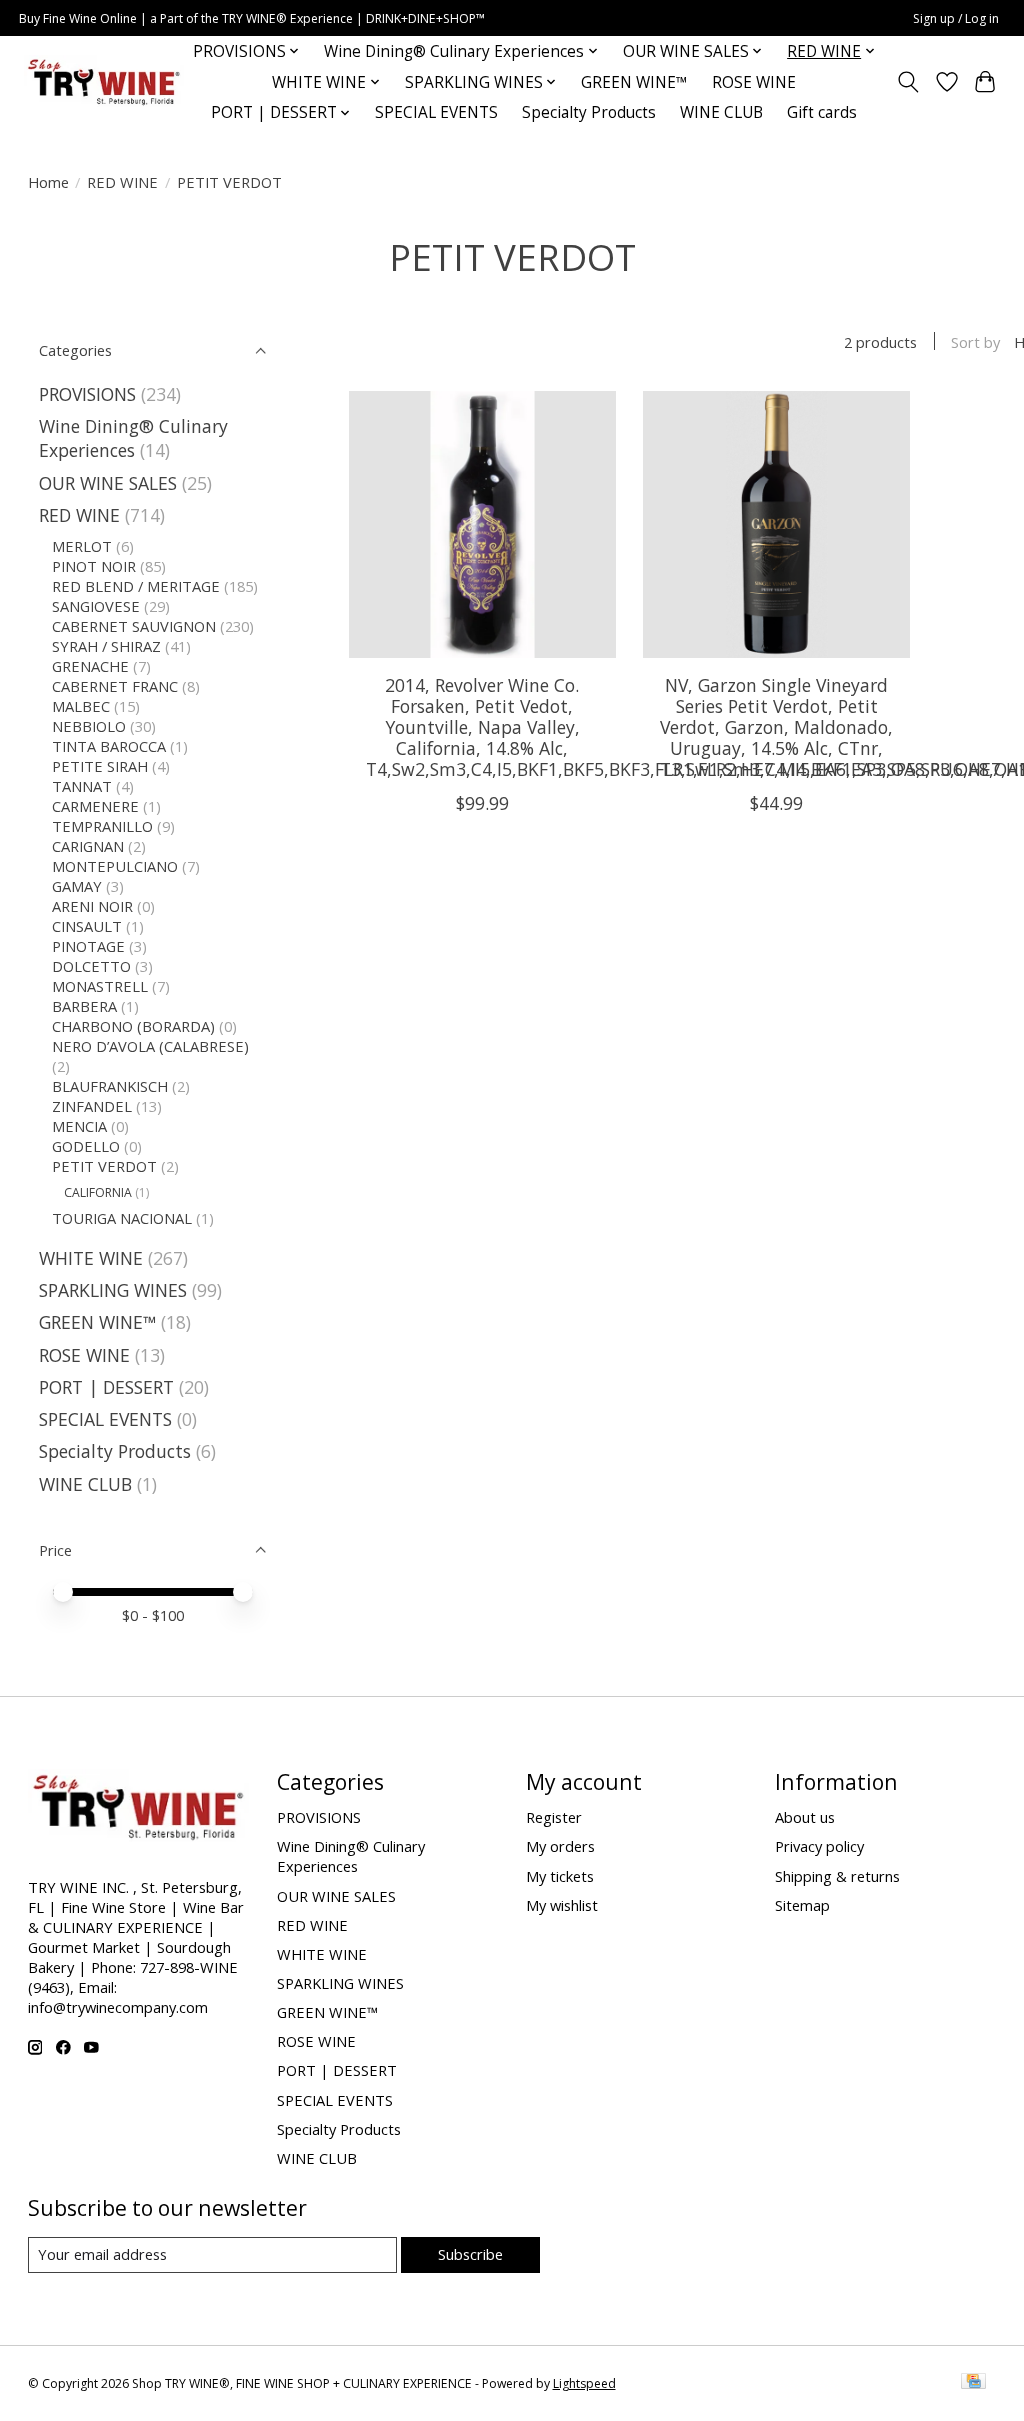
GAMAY (77, 886)
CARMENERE (95, 806)
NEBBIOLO (89, 726)
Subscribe (470, 2254)
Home (48, 182)
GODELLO (86, 1146)
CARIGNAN (88, 846)
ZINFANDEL (92, 1106)
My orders (560, 1846)
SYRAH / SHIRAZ (106, 646)
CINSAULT (87, 926)
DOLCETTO (91, 966)
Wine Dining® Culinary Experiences (133, 438)
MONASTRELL (100, 986)
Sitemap (802, 1905)
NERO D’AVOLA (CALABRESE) (150, 1046)
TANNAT (82, 786)
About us (805, 1817)
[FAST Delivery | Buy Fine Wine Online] (104, 82)
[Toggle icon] (907, 82)
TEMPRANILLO (102, 826)
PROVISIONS (87, 394)
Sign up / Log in (956, 18)
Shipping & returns (837, 1876)
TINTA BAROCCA (109, 746)
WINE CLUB (721, 112)
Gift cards (822, 112)
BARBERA (84, 1006)
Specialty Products (589, 112)
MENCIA (79, 1126)
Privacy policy (819, 1846)
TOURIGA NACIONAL (122, 1218)
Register (554, 1817)
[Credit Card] (973, 2383)
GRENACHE (90, 666)
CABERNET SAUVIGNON (134, 626)
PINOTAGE (88, 946)
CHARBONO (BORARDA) (133, 1026)
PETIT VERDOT (104, 1166)
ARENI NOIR (92, 906)
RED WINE (122, 182)
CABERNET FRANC (115, 686)
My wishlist (562, 1905)
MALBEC (81, 706)
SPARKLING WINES (113, 1290)
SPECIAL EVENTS (436, 112)
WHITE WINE (91, 1258)
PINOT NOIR (94, 566)
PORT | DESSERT (106, 1387)
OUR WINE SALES (108, 483)
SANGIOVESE (96, 606)
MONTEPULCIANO (115, 866)
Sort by (975, 342)
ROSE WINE (754, 82)
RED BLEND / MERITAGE (136, 586)
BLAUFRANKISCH (110, 1086)
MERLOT (82, 546)
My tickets (560, 1876)
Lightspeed (584, 2383)
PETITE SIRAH (100, 766)
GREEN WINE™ (634, 82)
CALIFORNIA (98, 1192)
